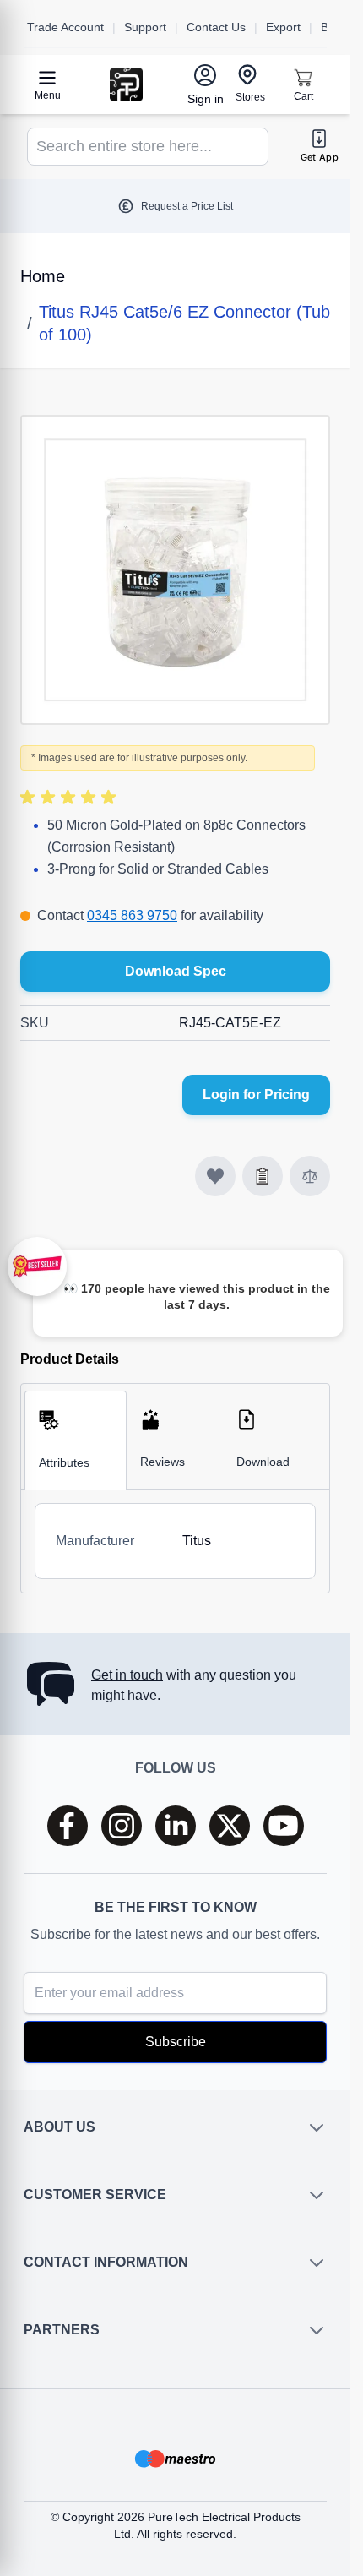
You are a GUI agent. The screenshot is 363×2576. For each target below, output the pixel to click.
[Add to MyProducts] (215, 1176)
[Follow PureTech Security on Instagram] (122, 1831)
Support (145, 27)
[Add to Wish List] (263, 1176)
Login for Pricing (256, 1095)
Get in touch (127, 1680)
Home (43, 276)
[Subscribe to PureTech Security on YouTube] (284, 1831)
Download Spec (176, 971)
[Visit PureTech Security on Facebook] (68, 1831)
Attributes (64, 1462)
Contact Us (216, 27)
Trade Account (65, 27)
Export (283, 27)
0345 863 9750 (132, 915)
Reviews (163, 1462)
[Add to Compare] (310, 1176)
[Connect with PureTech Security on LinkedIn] (176, 1831)
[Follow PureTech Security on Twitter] (230, 1831)
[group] (71, 798)
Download (263, 1462)
